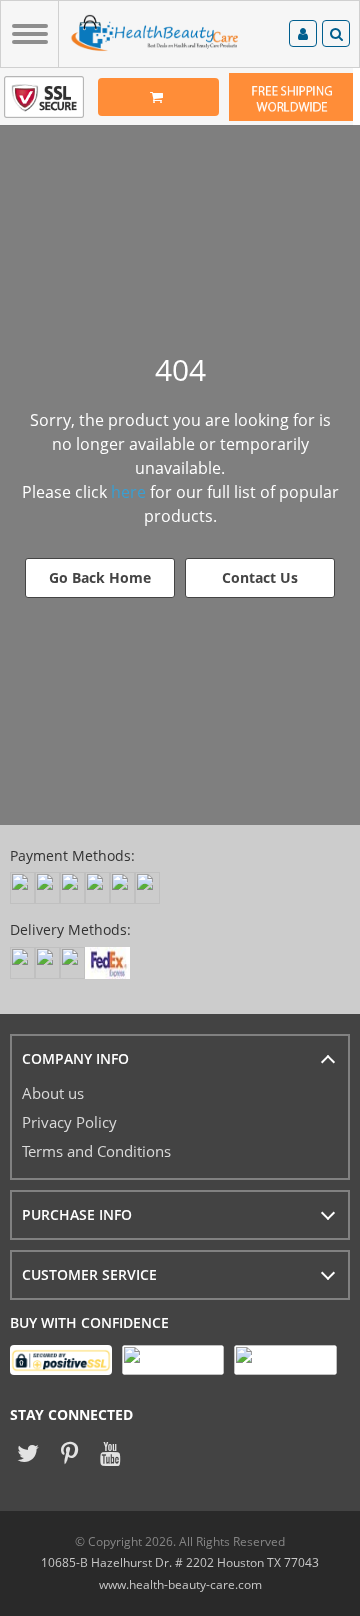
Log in (303, 36)
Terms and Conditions (96, 1151)
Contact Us (260, 577)
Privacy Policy (69, 1122)
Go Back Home (100, 577)
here (128, 492)
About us (53, 1093)
